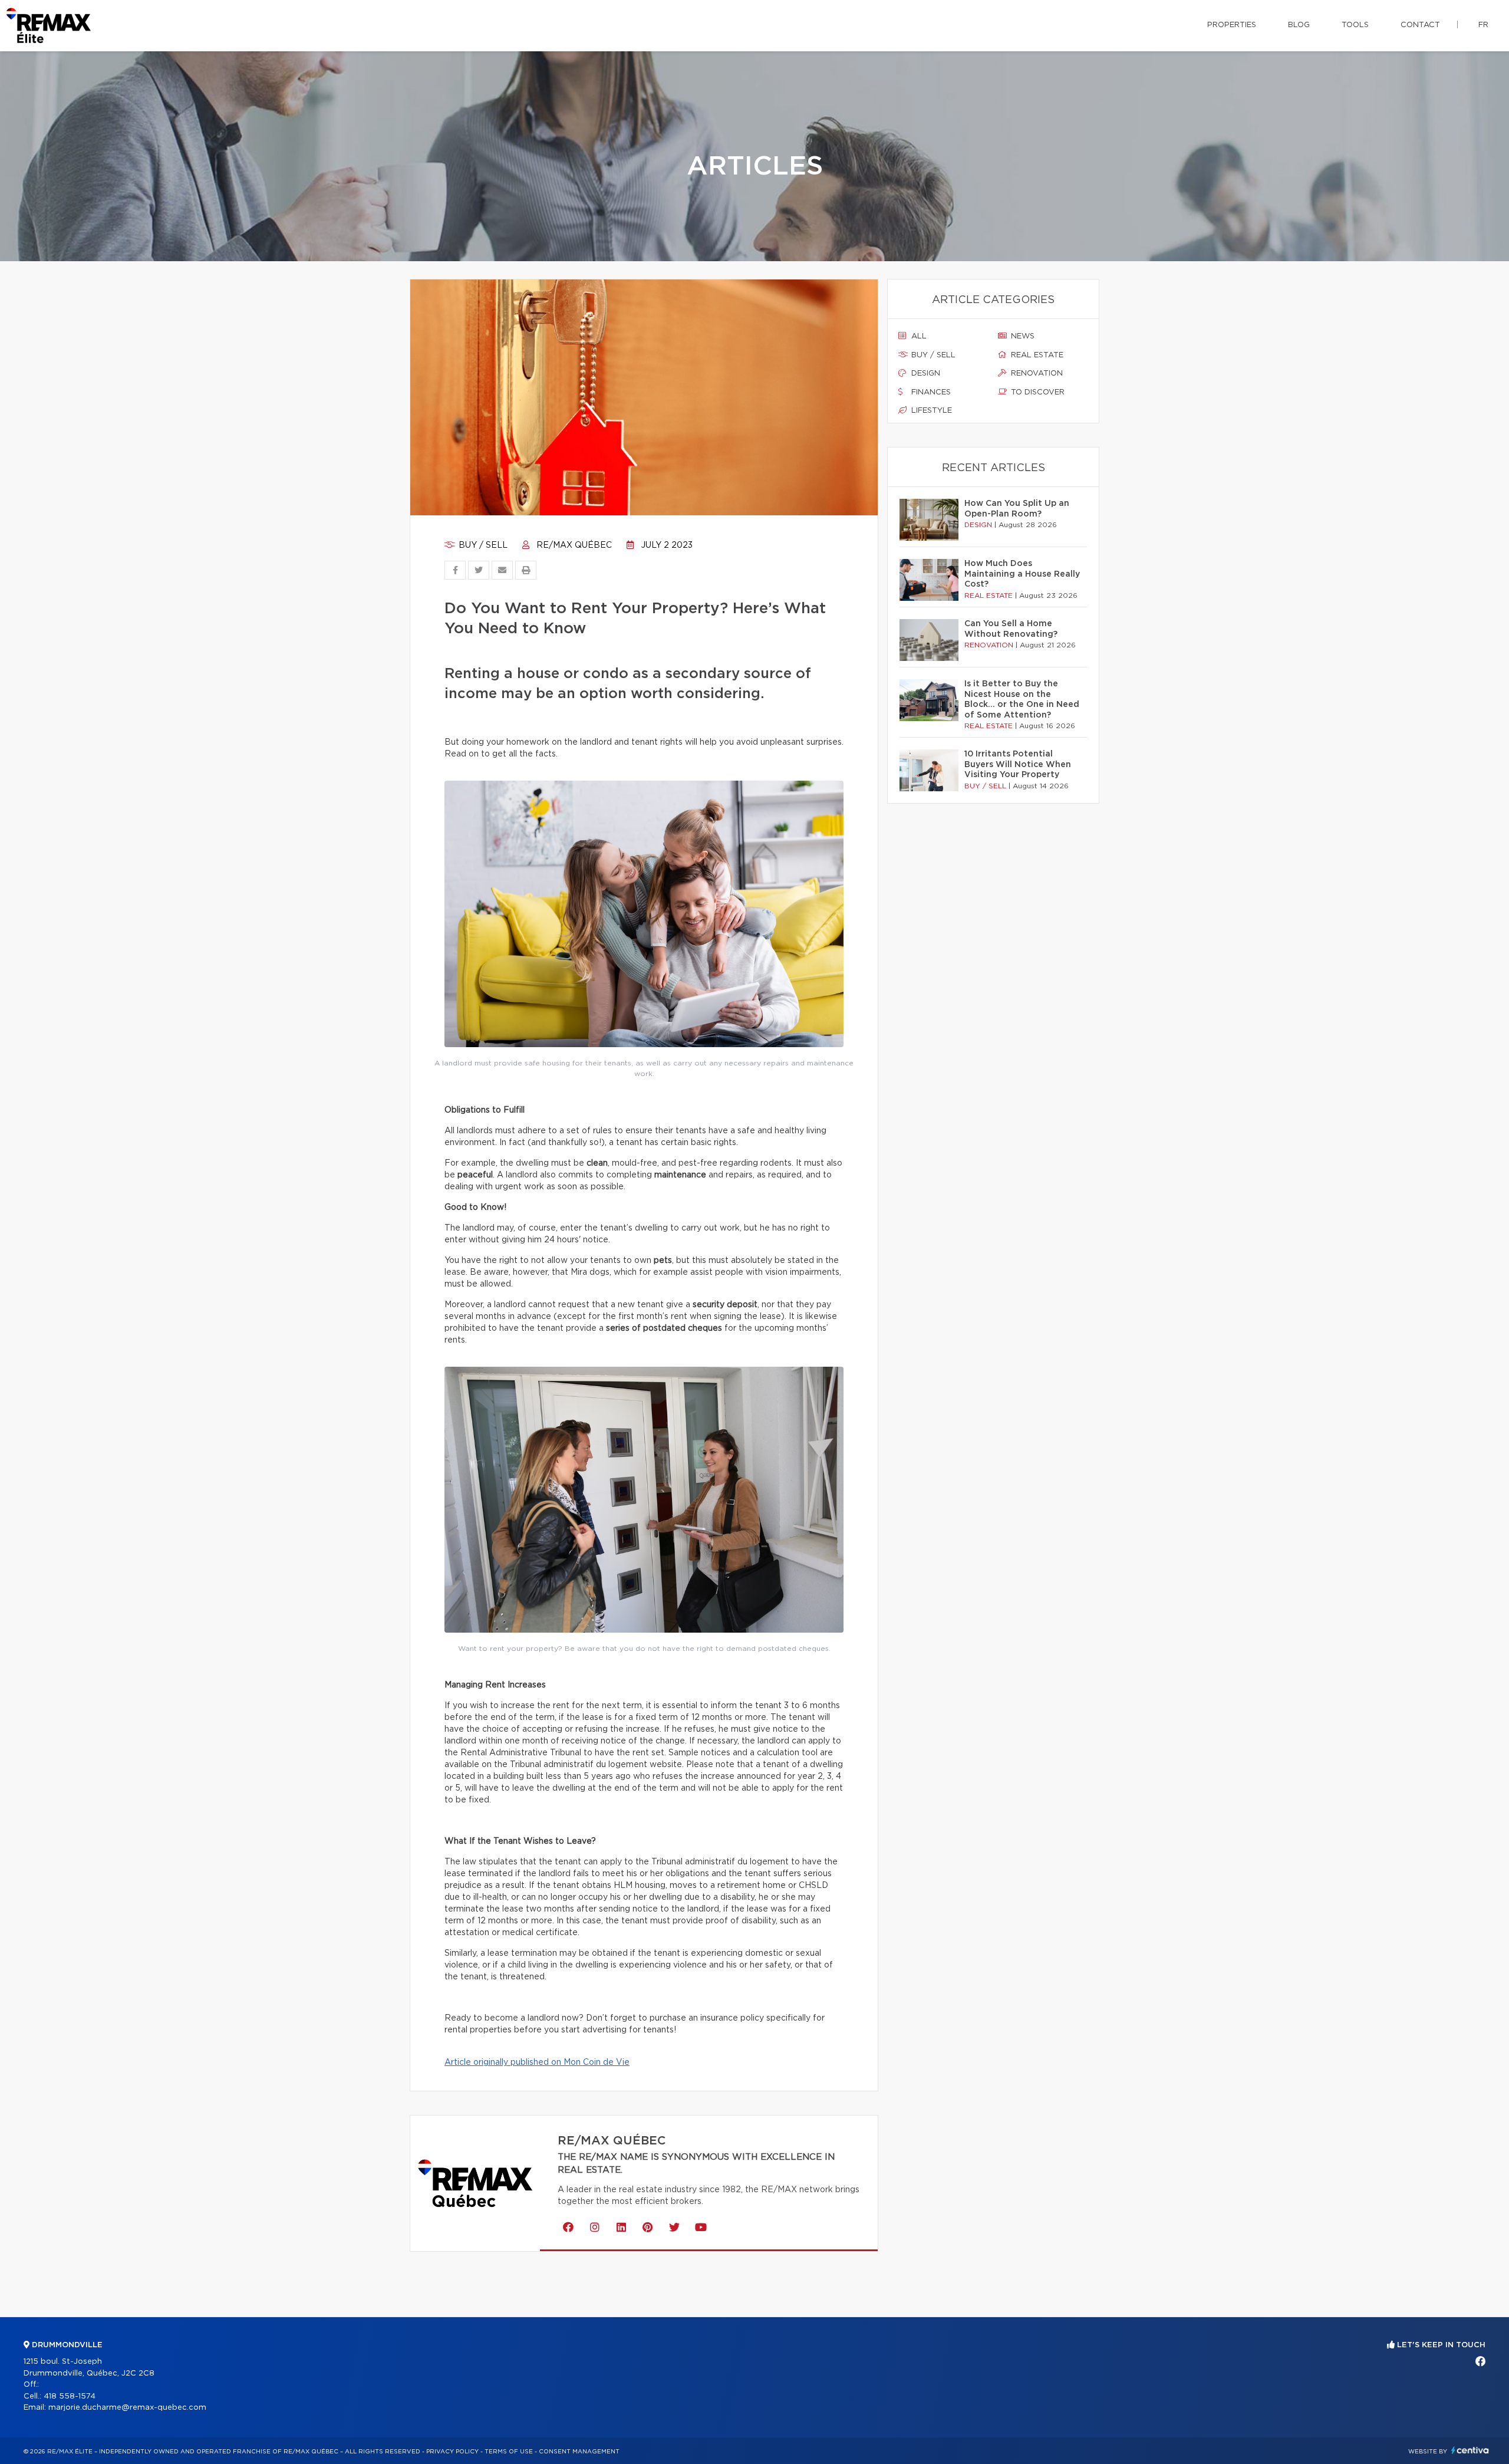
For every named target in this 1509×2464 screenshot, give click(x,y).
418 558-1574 (70, 2396)
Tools (1355, 25)
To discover (1037, 392)
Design (925, 374)
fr (1483, 25)
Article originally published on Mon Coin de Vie (537, 2062)
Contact (1420, 25)
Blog (1299, 25)
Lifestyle (930, 411)
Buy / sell (482, 545)
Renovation (1036, 374)
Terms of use (509, 2452)
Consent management (579, 2452)
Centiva (1470, 2450)
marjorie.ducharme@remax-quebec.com (127, 2408)
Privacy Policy (452, 2452)
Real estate (1036, 355)
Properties (1232, 25)
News (1022, 336)
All (918, 336)
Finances (930, 392)
